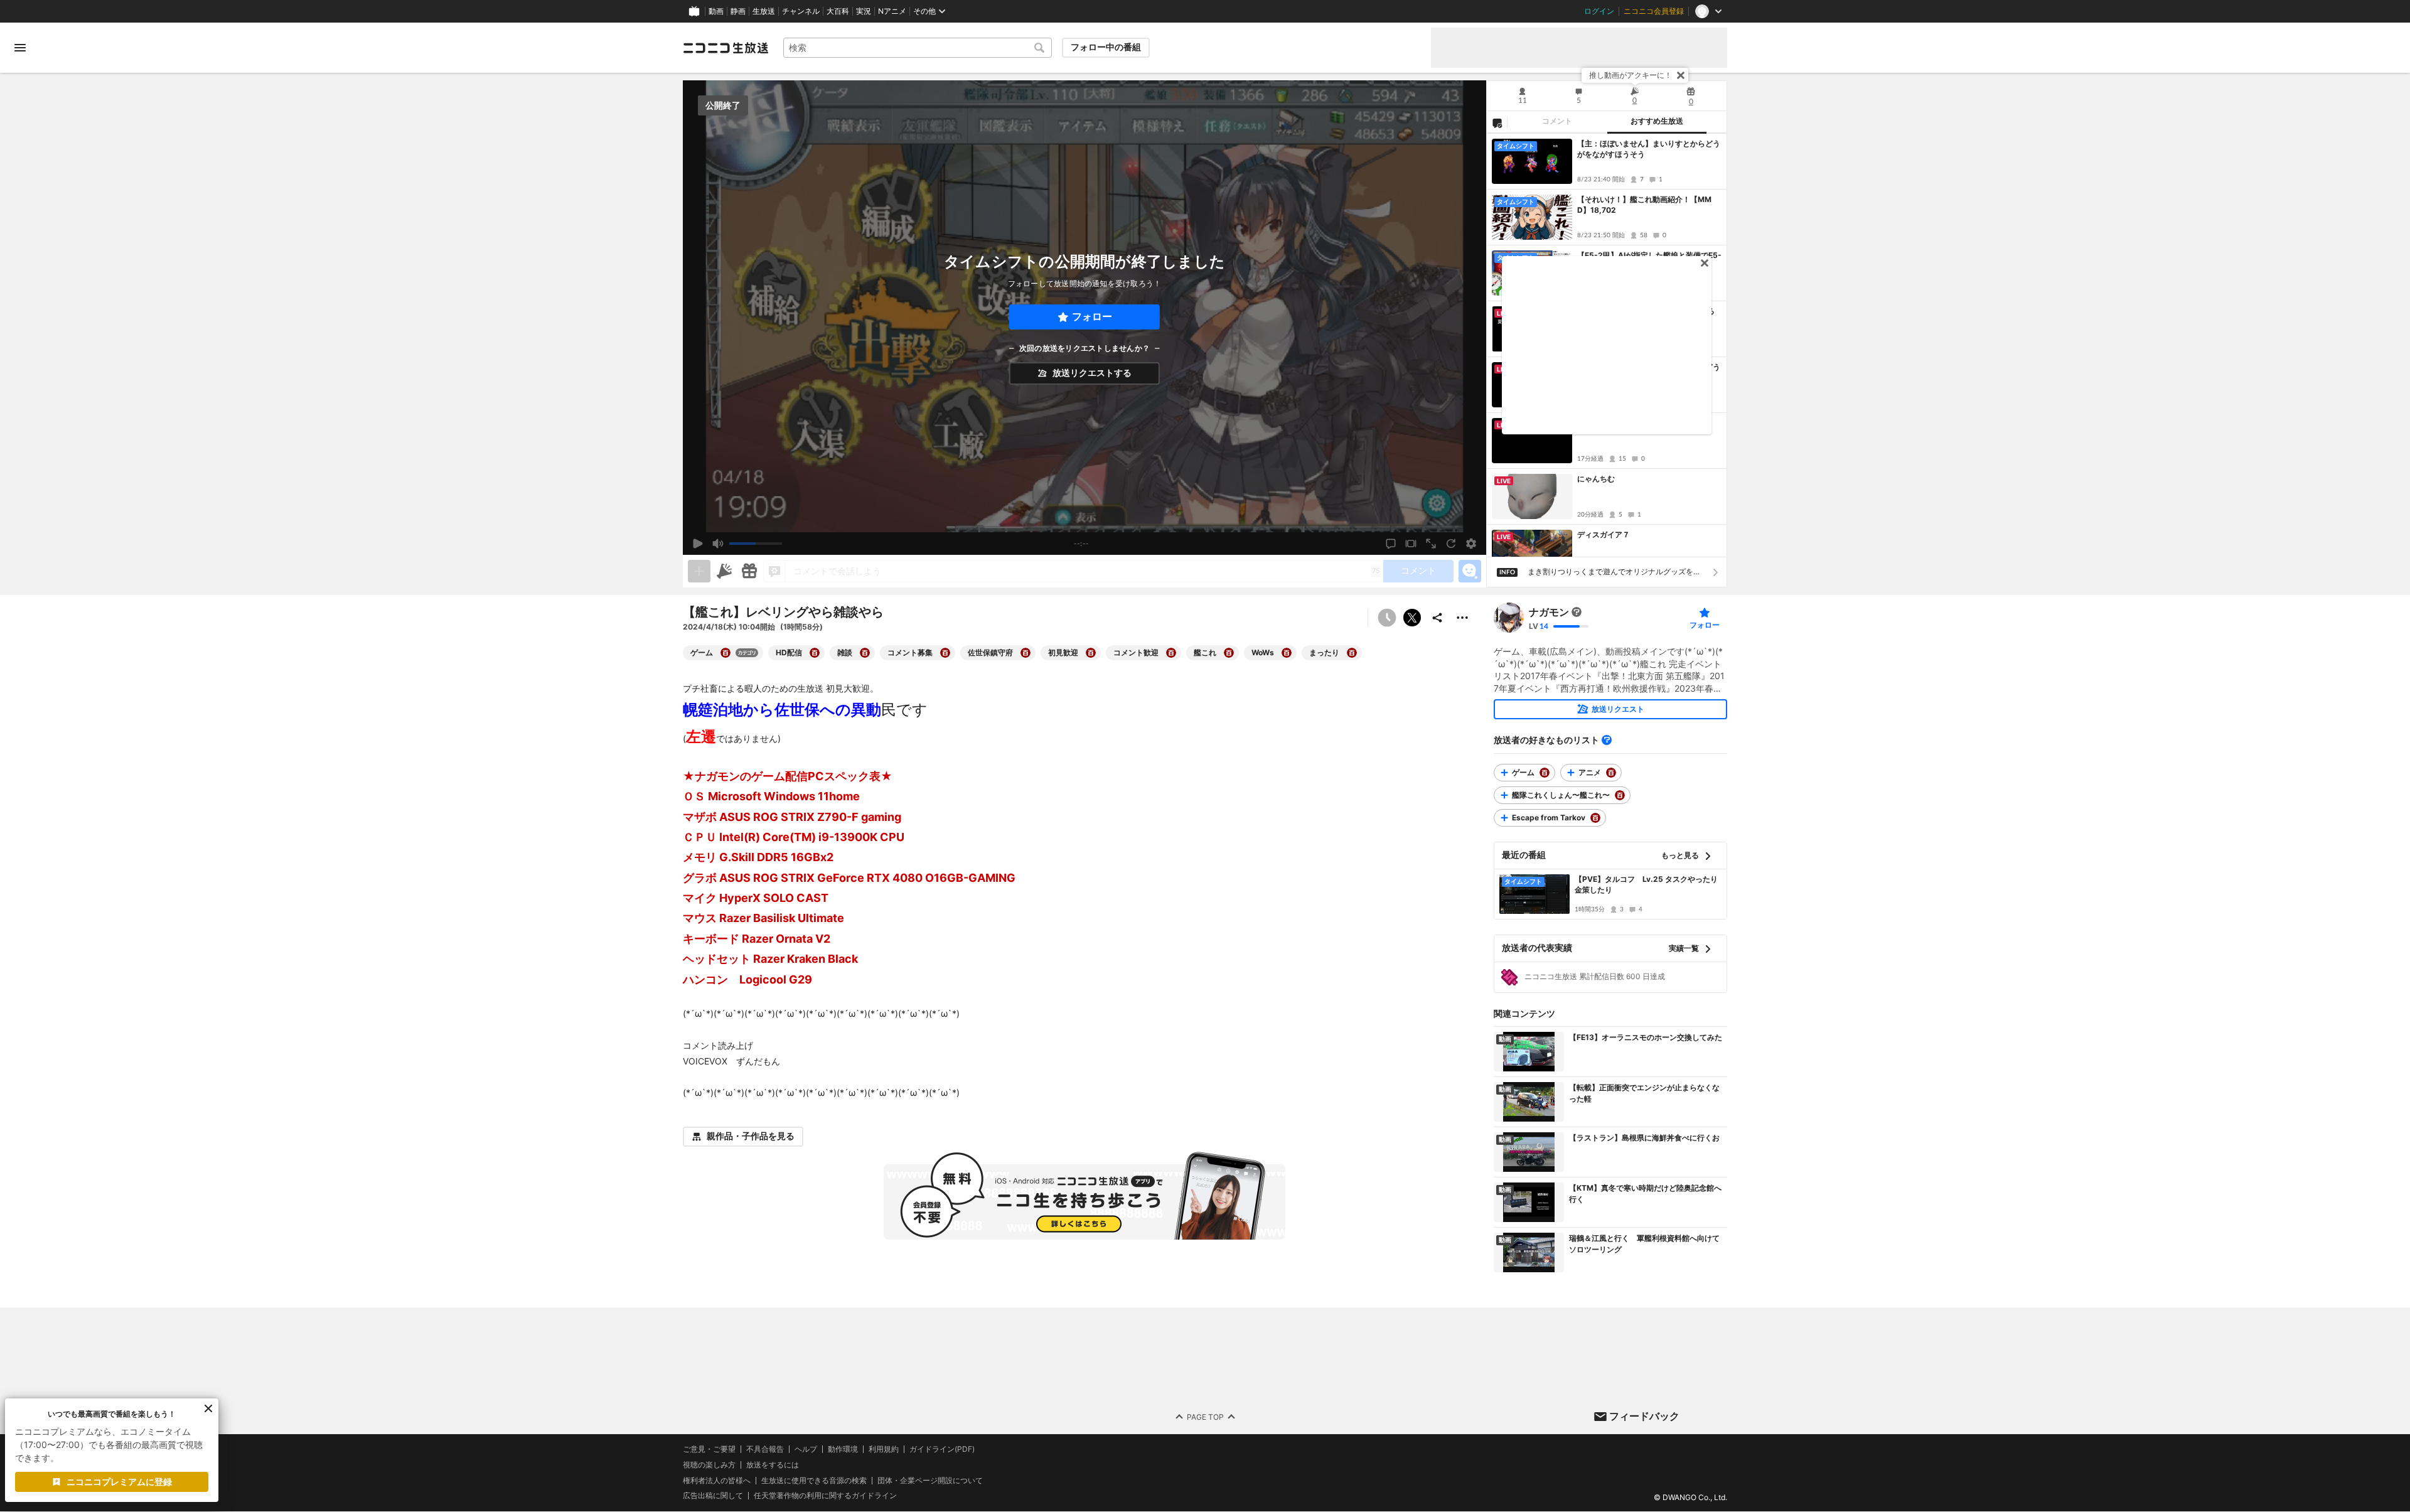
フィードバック (1644, 1416)
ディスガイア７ (1604, 534)
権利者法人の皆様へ (717, 1480)
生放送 (764, 11)
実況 (864, 11)
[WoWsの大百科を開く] (1287, 653)
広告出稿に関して (713, 1496)
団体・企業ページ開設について (930, 1481)
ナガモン (1549, 612)
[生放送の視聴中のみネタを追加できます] (699, 571)
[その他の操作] (1462, 618)
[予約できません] (1387, 618)
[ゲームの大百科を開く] (726, 653)
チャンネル (801, 11)
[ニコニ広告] (724, 571)
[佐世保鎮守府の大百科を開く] (1026, 653)
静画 (738, 11)
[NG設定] (1497, 122)
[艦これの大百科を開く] (1229, 653)
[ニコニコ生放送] (726, 48)
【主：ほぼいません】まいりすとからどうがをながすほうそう (1649, 149)
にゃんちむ (1596, 479)
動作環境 (843, 1449)
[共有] (1437, 618)
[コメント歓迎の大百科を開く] (1171, 653)
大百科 (838, 11)
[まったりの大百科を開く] (1352, 653)
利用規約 (884, 1449)
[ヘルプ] (1607, 740)
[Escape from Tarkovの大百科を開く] (1595, 818)
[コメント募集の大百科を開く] (945, 653)
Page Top (1205, 1417)
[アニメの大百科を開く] (1611, 773)
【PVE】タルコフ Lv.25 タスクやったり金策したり (1646, 884)
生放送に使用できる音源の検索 (814, 1481)
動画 (716, 11)
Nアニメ (892, 11)
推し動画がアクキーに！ (1631, 75)
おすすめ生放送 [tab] (1657, 121)
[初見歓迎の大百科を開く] (1091, 653)
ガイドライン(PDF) (942, 1449)
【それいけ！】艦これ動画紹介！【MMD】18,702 (1644, 205)
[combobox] (918, 48)
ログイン (1599, 11)
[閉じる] (1681, 75)
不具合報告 (765, 1449)
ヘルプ (806, 1449)
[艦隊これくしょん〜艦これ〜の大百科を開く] (1620, 795)
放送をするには (773, 1465)
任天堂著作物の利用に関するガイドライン (825, 1496)
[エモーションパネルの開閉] (1470, 571)
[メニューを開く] (20, 48)
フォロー (1092, 317)
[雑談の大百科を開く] (865, 653)
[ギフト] (749, 571)
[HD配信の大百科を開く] (815, 653)
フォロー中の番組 (1106, 47)
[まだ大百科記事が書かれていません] (1577, 612)
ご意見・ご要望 (709, 1449)
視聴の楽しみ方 (709, 1465)
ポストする (1412, 618)
